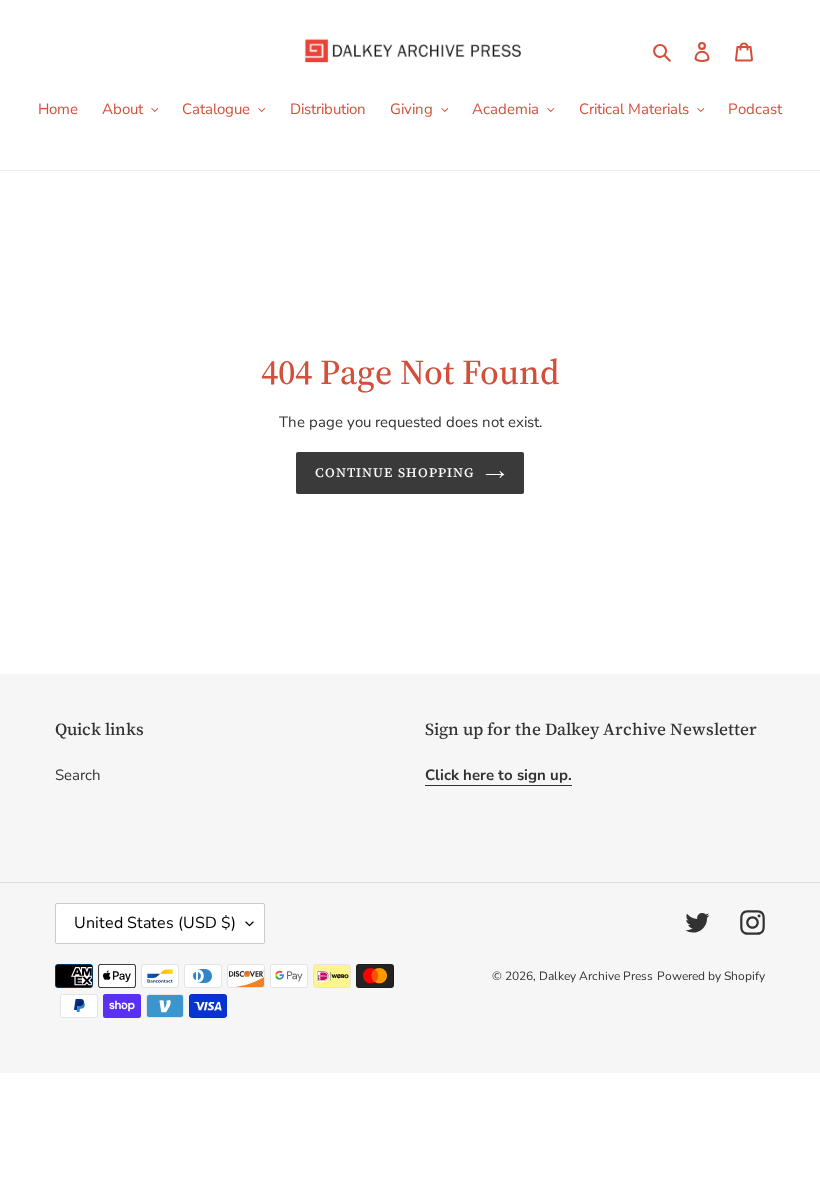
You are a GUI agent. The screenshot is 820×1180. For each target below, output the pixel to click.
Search (78, 775)
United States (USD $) (155, 923)
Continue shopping (395, 472)
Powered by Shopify (711, 976)
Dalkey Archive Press (596, 976)
